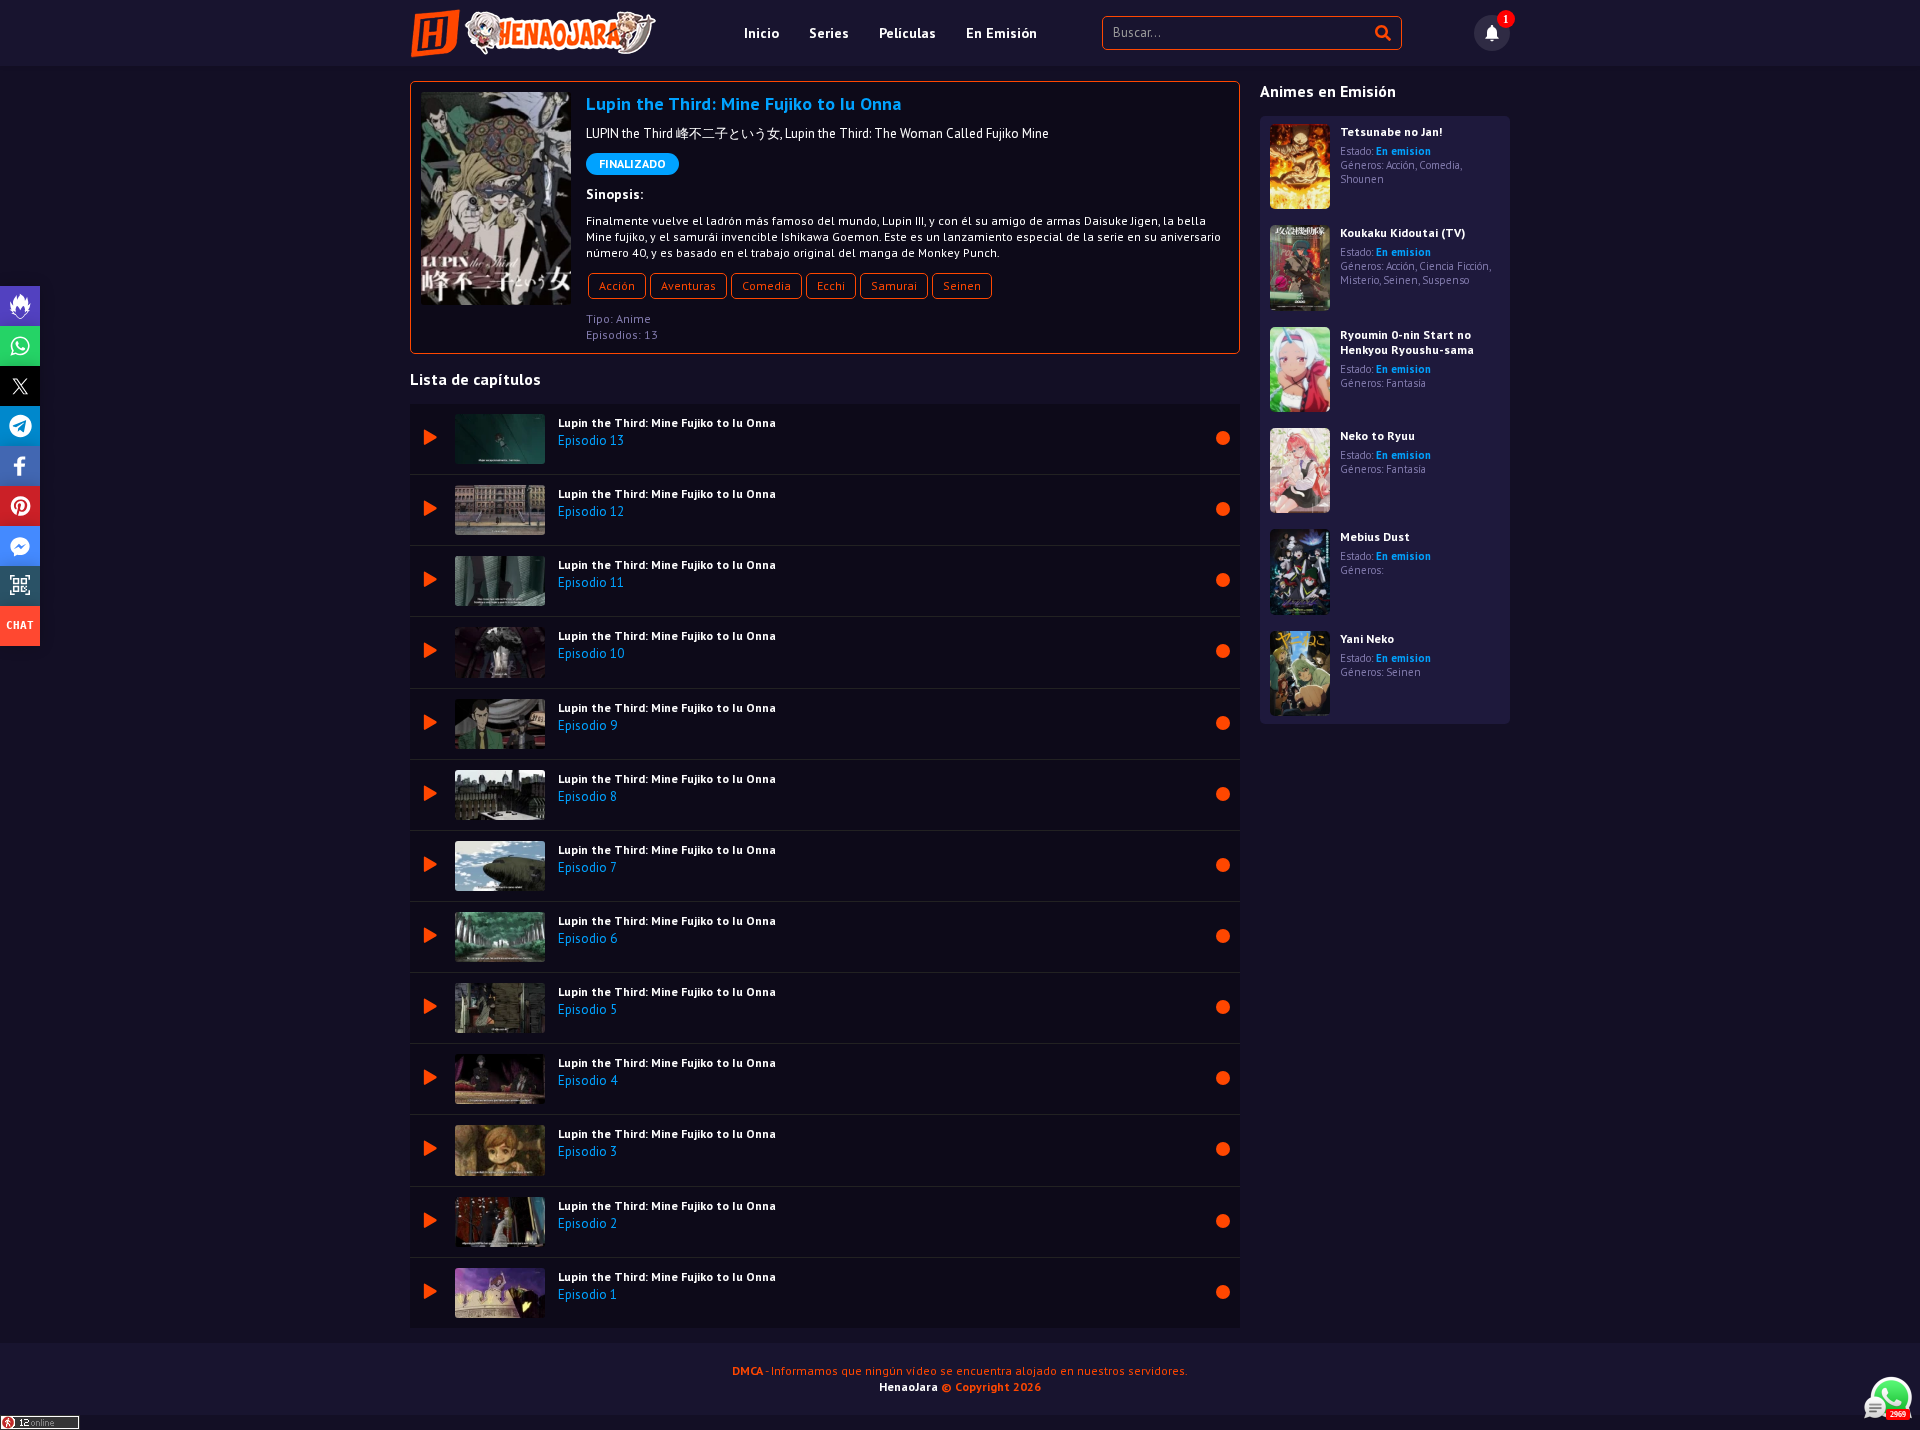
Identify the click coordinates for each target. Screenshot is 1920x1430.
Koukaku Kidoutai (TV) (1402, 232)
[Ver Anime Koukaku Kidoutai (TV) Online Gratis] (1300, 267)
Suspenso (1445, 280)
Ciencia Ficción (1454, 266)
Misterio (1359, 280)
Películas (907, 33)
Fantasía (1406, 383)
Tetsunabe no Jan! (1391, 131)
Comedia (766, 285)
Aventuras (688, 285)
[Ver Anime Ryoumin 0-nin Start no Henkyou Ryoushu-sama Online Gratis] (1300, 369)
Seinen (962, 285)
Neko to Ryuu (1377, 435)
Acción (617, 285)
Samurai (894, 285)
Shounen (1362, 179)
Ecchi (831, 285)
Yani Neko (1367, 638)
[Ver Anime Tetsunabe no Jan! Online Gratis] (1300, 166)
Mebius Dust (1375, 536)
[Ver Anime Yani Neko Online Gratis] (1300, 673)
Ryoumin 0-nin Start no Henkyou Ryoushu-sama (1407, 342)
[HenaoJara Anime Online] (533, 33)
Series (829, 33)
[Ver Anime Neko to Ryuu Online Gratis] (1300, 470)
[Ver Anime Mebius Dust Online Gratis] (1300, 571)
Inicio (761, 33)
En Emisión (1001, 33)
